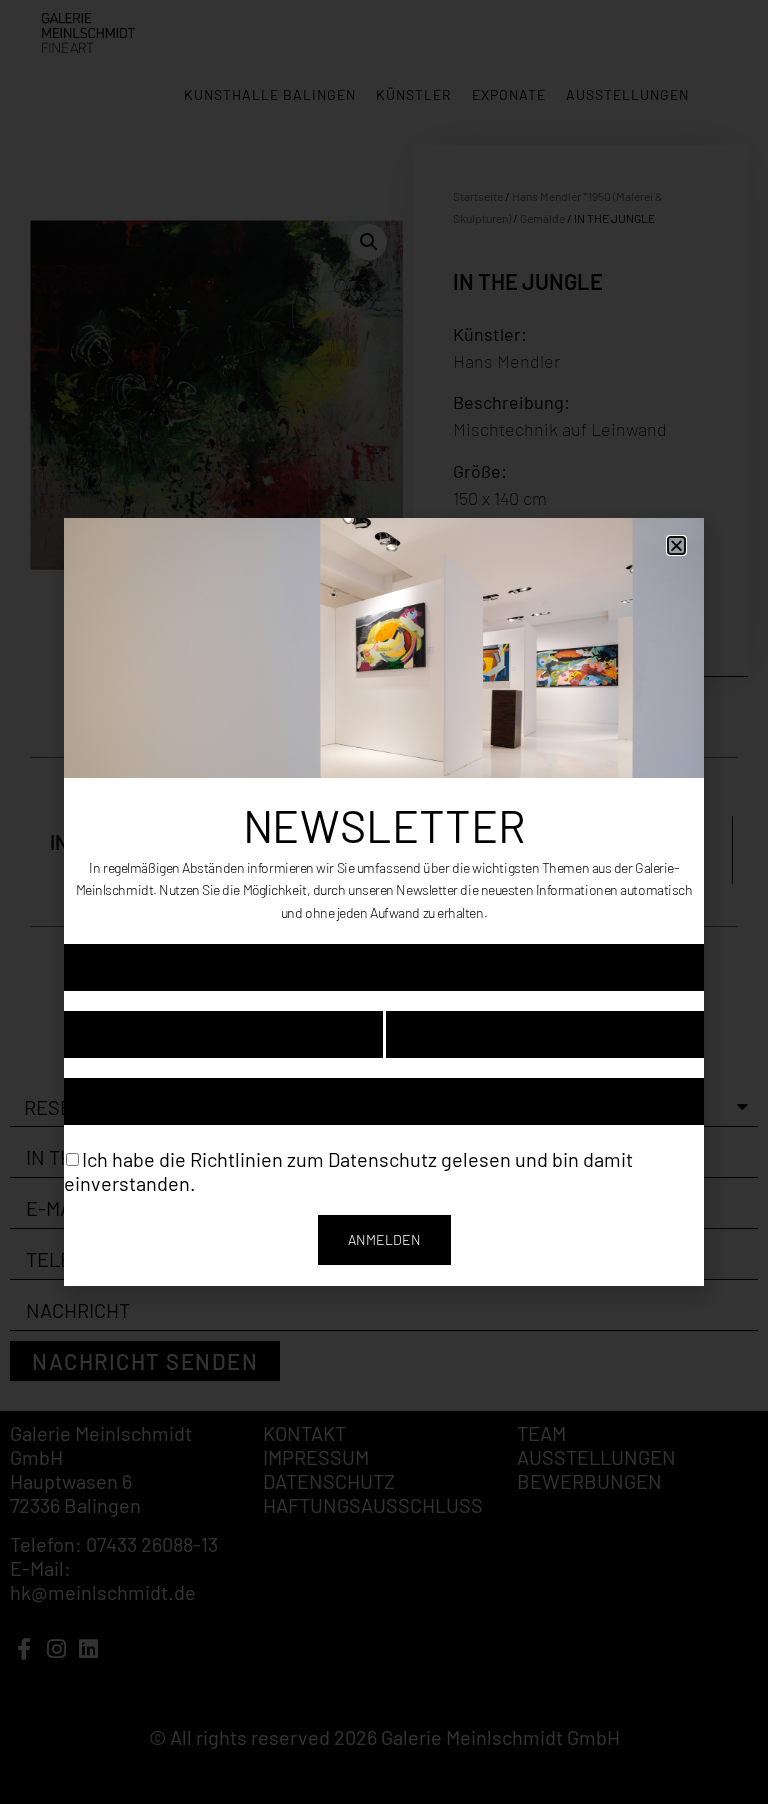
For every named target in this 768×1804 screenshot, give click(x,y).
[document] (384, 902)
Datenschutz (382, 1158)
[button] (676, 545)
